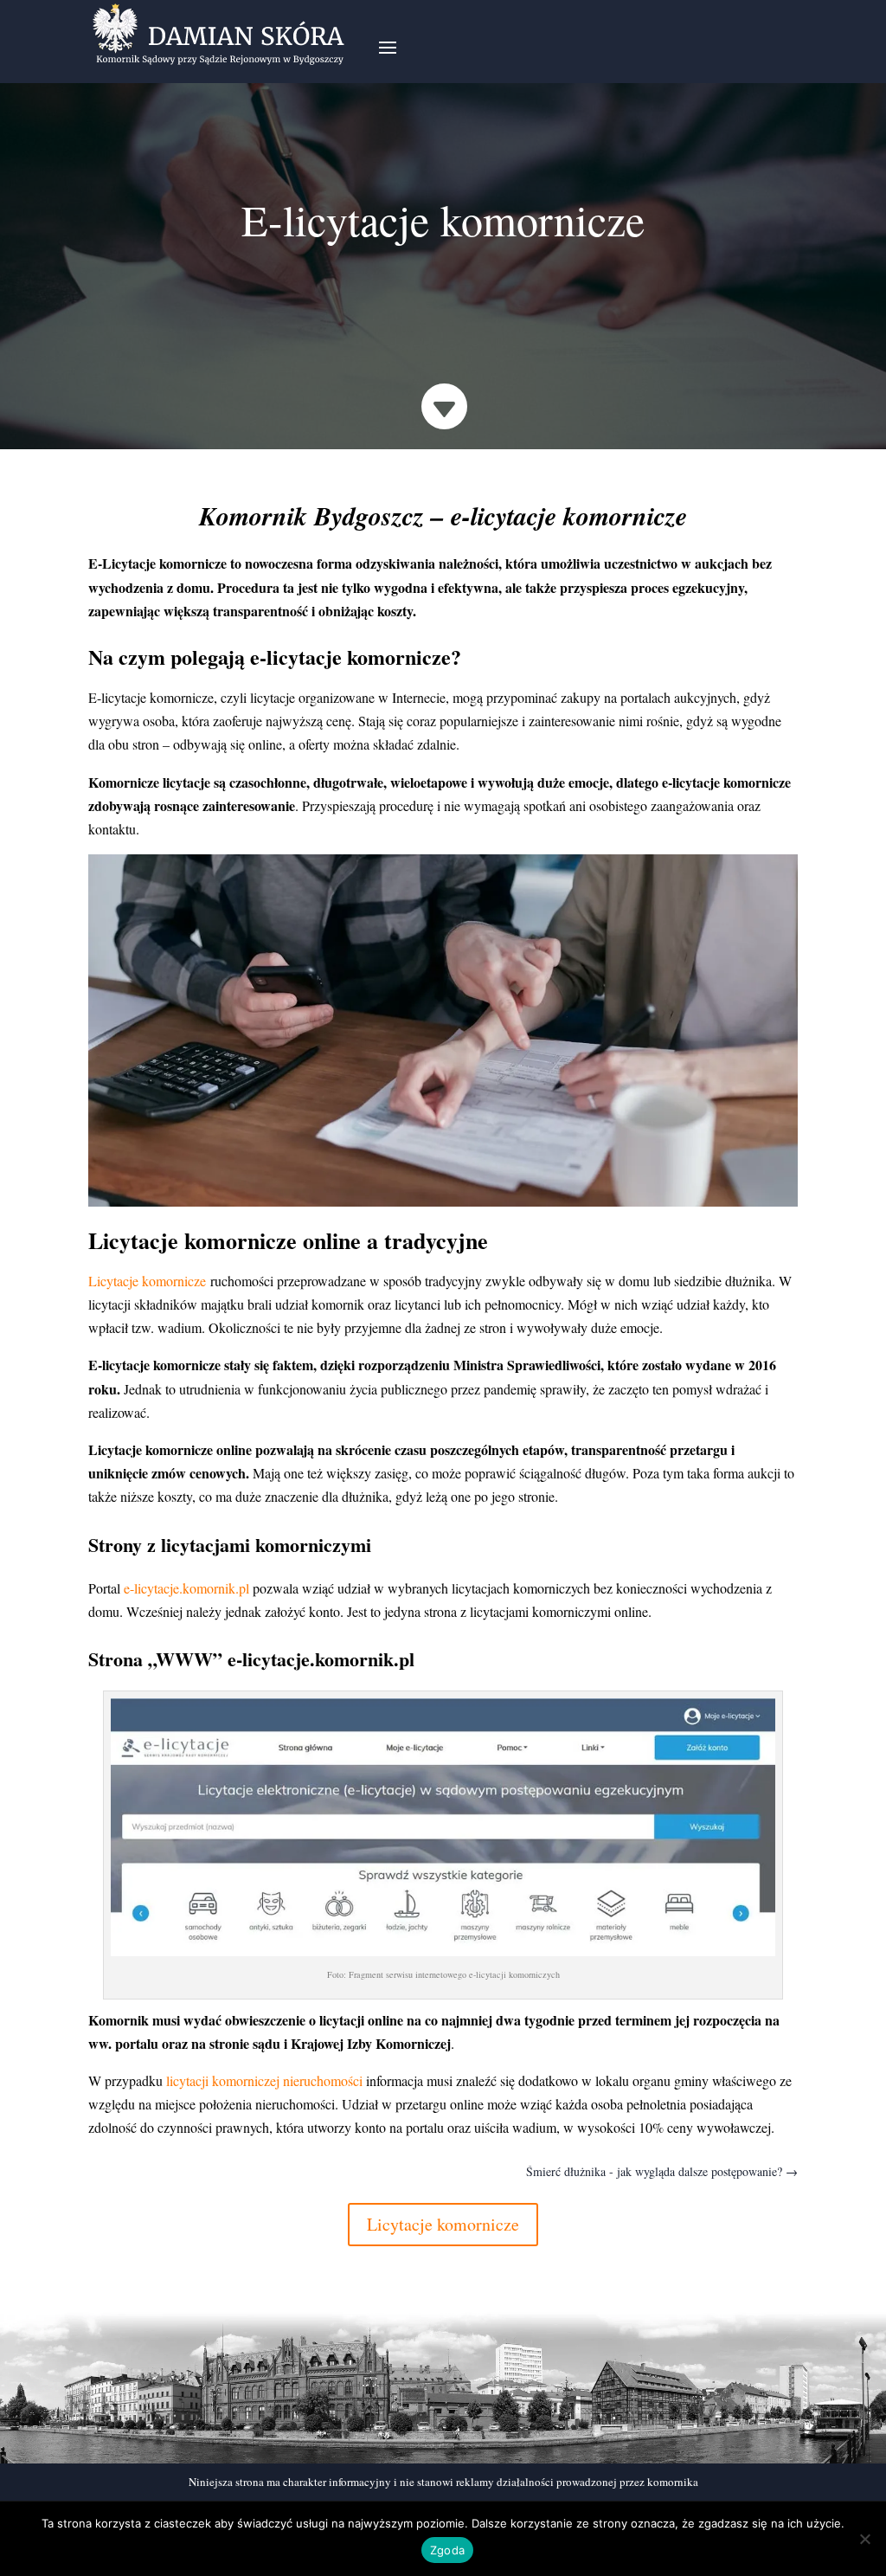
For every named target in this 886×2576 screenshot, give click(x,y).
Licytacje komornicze (443, 2224)
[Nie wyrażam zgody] (864, 2539)
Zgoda (447, 2550)
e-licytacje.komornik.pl (186, 1588)
